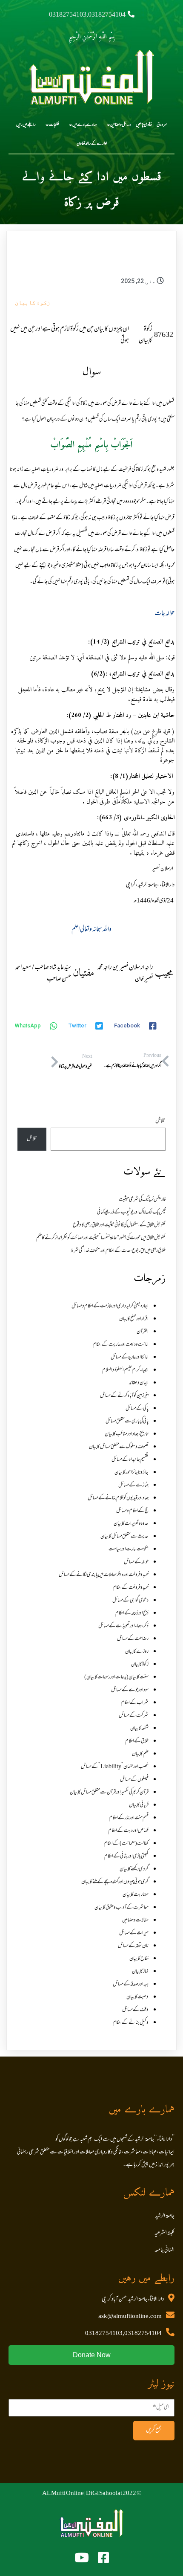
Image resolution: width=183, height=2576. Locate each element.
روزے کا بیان (137, 1652)
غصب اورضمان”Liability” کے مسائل (115, 1767)
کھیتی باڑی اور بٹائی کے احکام (126, 1857)
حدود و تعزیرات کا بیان (131, 1524)
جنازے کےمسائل (133, 1485)
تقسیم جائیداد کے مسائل (130, 1460)
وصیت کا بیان (137, 1997)
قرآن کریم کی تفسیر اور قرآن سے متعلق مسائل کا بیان (109, 1793)
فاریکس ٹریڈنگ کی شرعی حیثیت (142, 1200)
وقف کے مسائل (135, 2010)
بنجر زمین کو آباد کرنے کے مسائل (124, 1396)
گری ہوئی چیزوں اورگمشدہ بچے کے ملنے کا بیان (115, 1882)
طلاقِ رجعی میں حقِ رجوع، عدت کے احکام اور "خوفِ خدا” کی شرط (118, 1251)
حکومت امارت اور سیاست (129, 1549)
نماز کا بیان (140, 1972)
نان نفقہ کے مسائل (133, 1946)
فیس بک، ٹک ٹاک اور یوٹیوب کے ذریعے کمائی (131, 1213)
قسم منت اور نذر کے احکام (129, 1818)
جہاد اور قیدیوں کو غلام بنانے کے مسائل (118, 1498)
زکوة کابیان (33, 302)
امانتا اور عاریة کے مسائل (130, 1358)
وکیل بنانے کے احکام (131, 2023)
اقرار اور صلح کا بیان (134, 1319)
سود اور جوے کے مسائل (130, 1690)
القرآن (143, 1332)
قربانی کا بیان (139, 1805)
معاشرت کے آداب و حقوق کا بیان (122, 1908)
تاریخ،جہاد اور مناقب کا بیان (127, 1434)
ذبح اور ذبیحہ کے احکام (132, 1613)
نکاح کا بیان (139, 1959)
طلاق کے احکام (137, 1741)
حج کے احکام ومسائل (132, 1511)
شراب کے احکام (135, 1703)
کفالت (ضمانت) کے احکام (126, 1844)
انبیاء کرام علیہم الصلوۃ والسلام (125, 1370)
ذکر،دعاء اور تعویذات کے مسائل (123, 1626)
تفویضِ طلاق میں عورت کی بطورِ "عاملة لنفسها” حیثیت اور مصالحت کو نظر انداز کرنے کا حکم (101, 1238)
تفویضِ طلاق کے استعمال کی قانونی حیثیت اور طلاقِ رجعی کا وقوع (119, 1225)
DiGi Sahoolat (104, 2494)
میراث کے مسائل (134, 1933)
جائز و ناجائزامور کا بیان (132, 1473)
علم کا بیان (140, 1754)
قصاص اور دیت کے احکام (128, 1831)
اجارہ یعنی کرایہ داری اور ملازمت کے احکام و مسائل (110, 1306)
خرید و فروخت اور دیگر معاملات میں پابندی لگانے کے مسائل (104, 1575)
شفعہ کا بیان (139, 1729)
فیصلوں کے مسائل (134, 1780)
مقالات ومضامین (135, 1920)
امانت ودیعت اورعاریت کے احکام (121, 1345)
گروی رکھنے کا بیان (134, 1869)
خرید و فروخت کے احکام (131, 1588)
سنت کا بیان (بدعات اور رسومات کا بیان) (116, 1677)
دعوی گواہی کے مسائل (130, 1601)
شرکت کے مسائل (134, 1716)
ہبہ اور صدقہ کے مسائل (131, 1984)
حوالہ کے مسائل (136, 1562)
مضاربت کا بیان (136, 1895)
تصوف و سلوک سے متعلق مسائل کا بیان (119, 1447)
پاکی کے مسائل (137, 1409)
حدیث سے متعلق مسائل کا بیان (124, 1537)
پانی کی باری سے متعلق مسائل (127, 1421)
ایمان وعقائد (139, 1383)
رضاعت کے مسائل (133, 1639)
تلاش (160, 1121)
